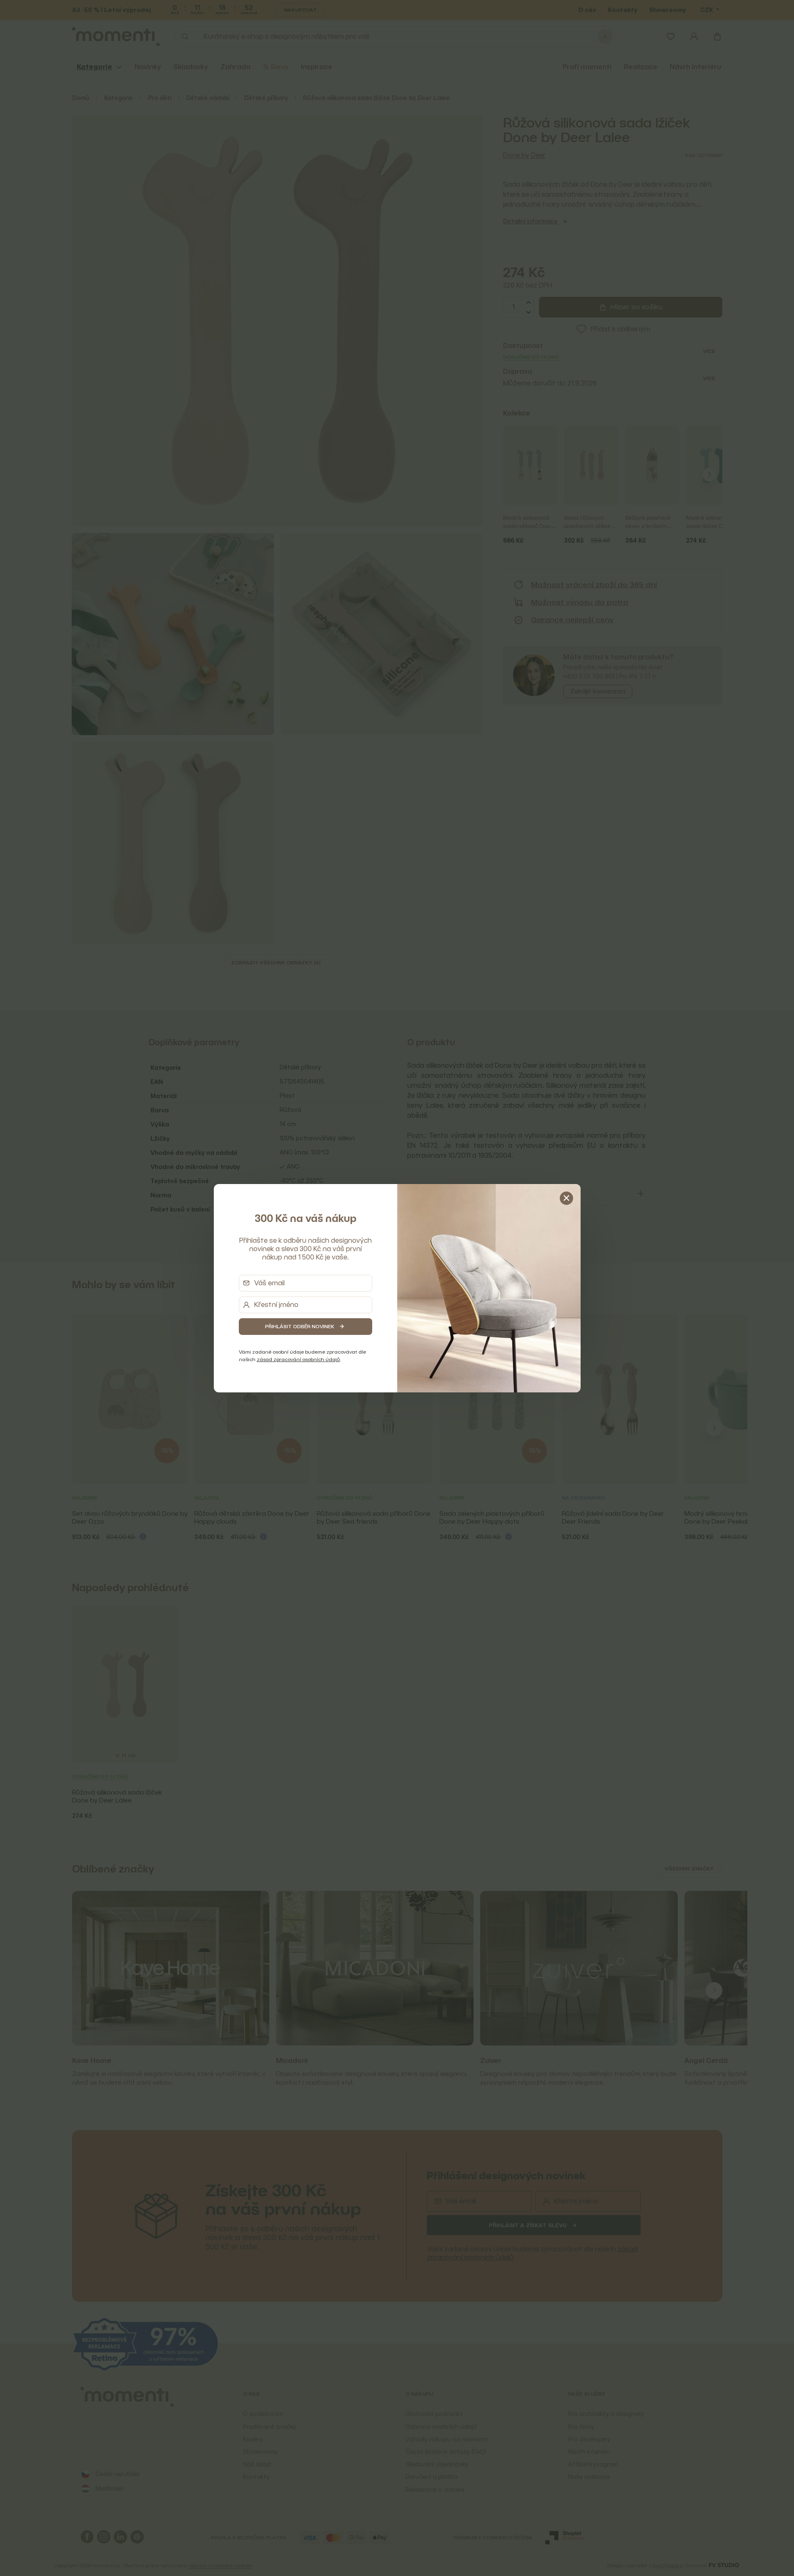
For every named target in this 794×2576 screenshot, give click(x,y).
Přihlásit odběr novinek (300, 1326)
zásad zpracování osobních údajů (298, 1359)
